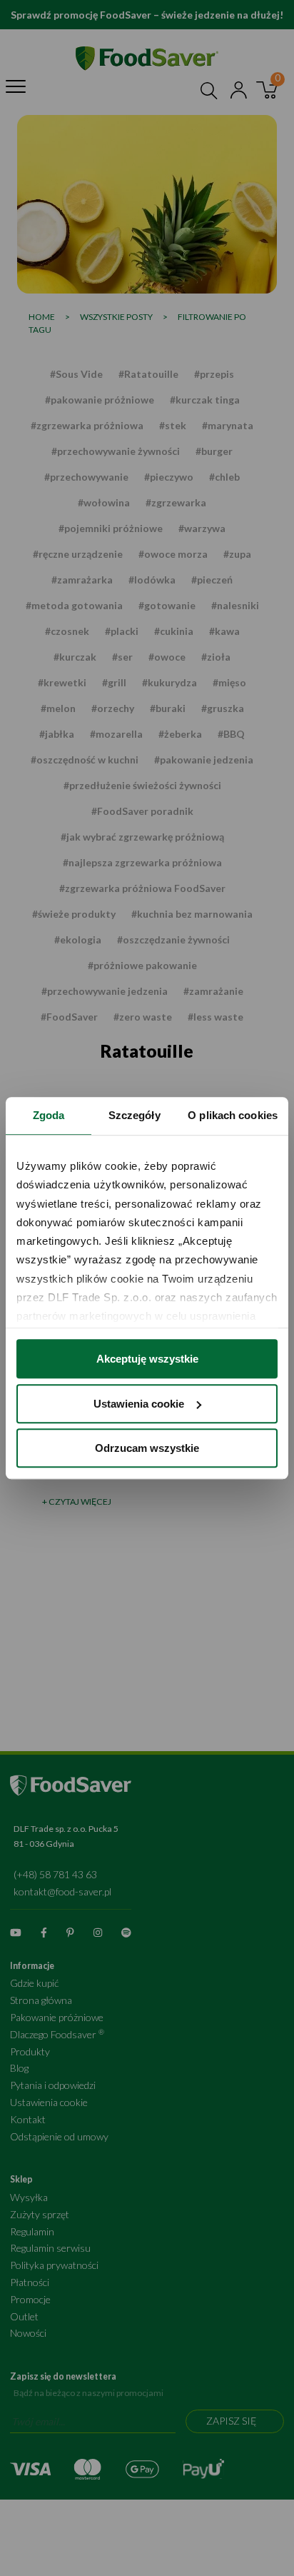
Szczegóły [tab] (135, 1115)
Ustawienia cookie (139, 1404)
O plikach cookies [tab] (233, 1115)
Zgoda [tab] (49, 1115)
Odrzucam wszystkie (147, 1448)
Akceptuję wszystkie (147, 1359)
